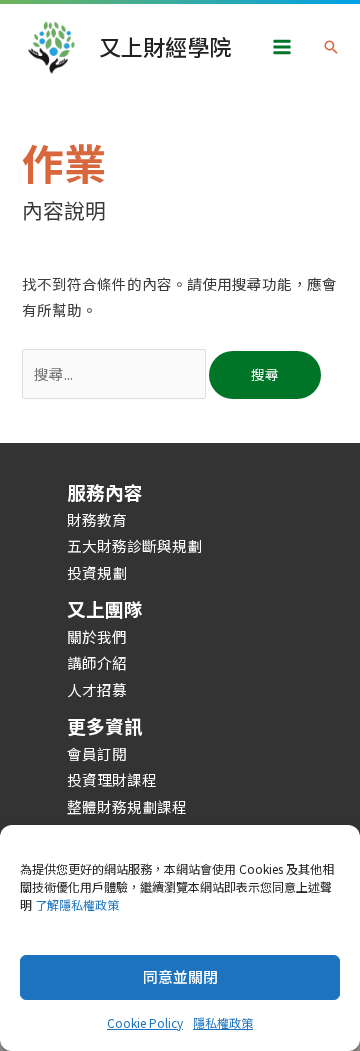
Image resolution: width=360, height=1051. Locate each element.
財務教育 (97, 519)
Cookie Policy (145, 1022)
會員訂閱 (97, 753)
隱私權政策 (223, 1022)
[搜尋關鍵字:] (115, 373)
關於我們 (97, 636)
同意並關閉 (180, 976)
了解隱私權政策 (77, 904)
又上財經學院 (165, 46)
